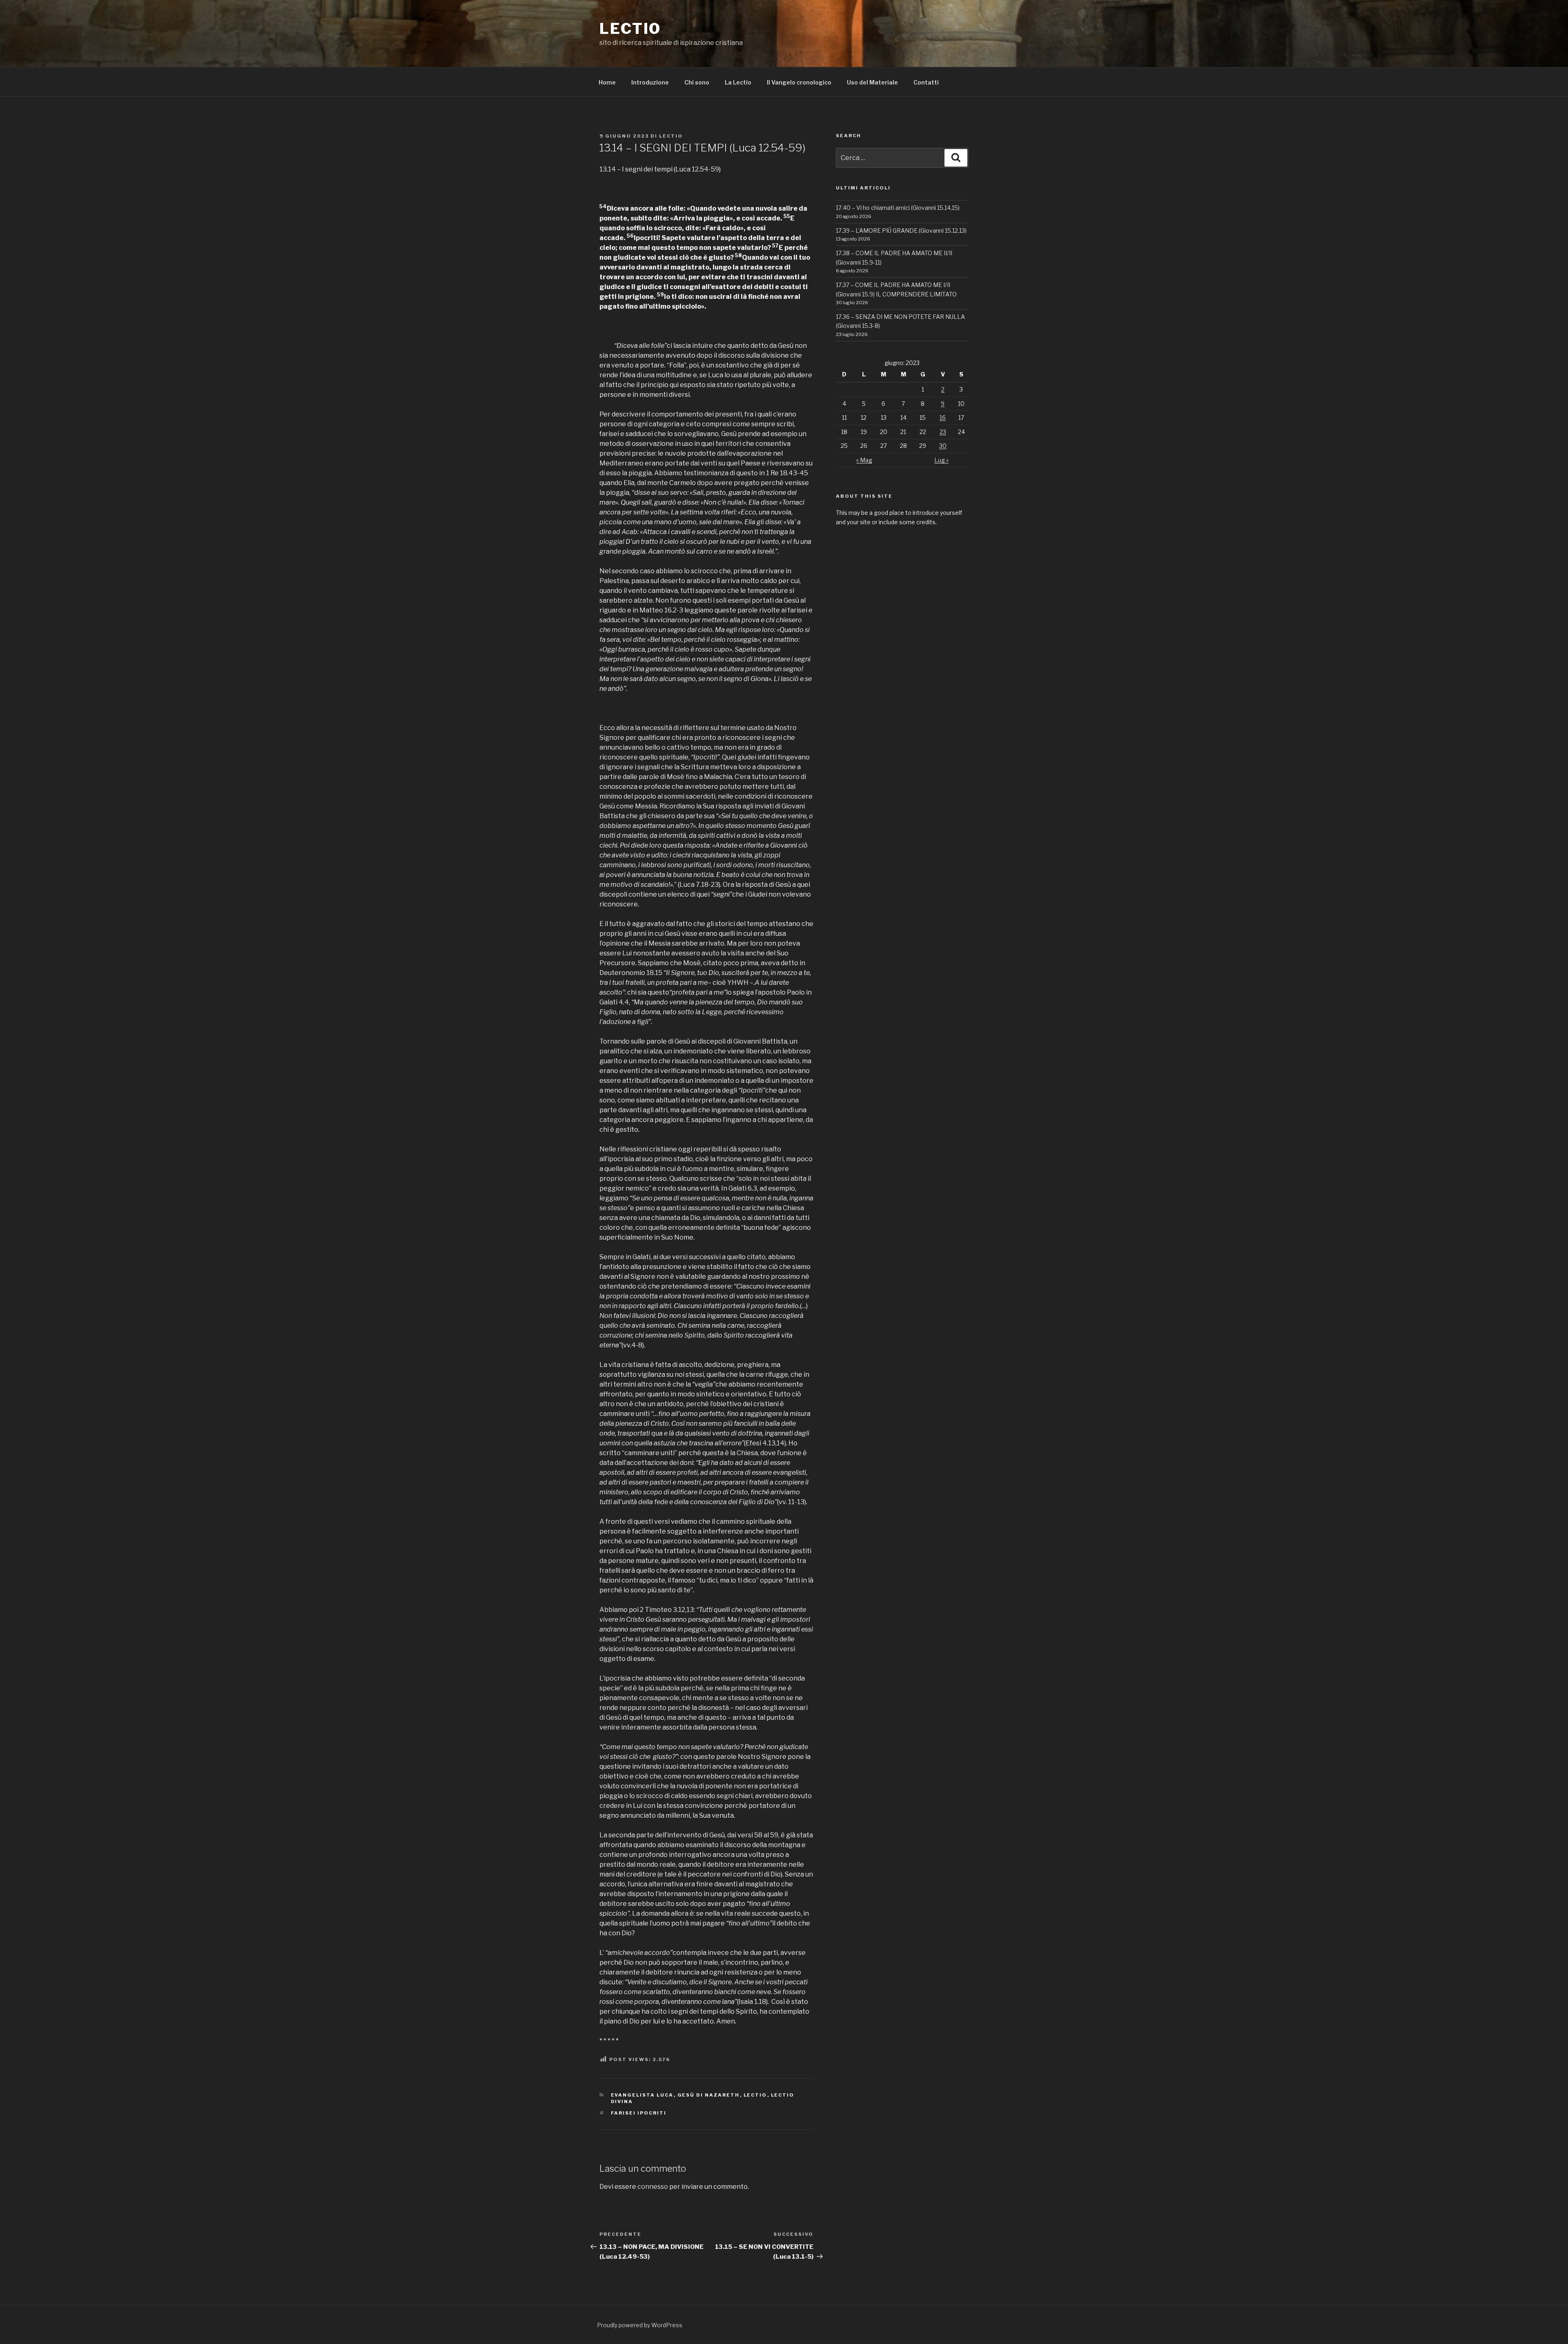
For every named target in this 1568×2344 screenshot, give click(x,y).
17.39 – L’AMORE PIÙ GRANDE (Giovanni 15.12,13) (901, 230)
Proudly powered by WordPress (640, 2325)
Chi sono (697, 82)
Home (607, 82)
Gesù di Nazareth (709, 2095)
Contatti (926, 82)
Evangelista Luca (642, 2095)
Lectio (630, 29)
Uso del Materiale (872, 82)
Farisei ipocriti (639, 2113)
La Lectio (738, 82)
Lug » (941, 460)
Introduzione (650, 82)
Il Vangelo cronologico (799, 82)
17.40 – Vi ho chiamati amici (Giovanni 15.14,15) (898, 208)
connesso (653, 2187)
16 (943, 417)
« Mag (864, 460)
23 (943, 432)
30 (943, 446)
